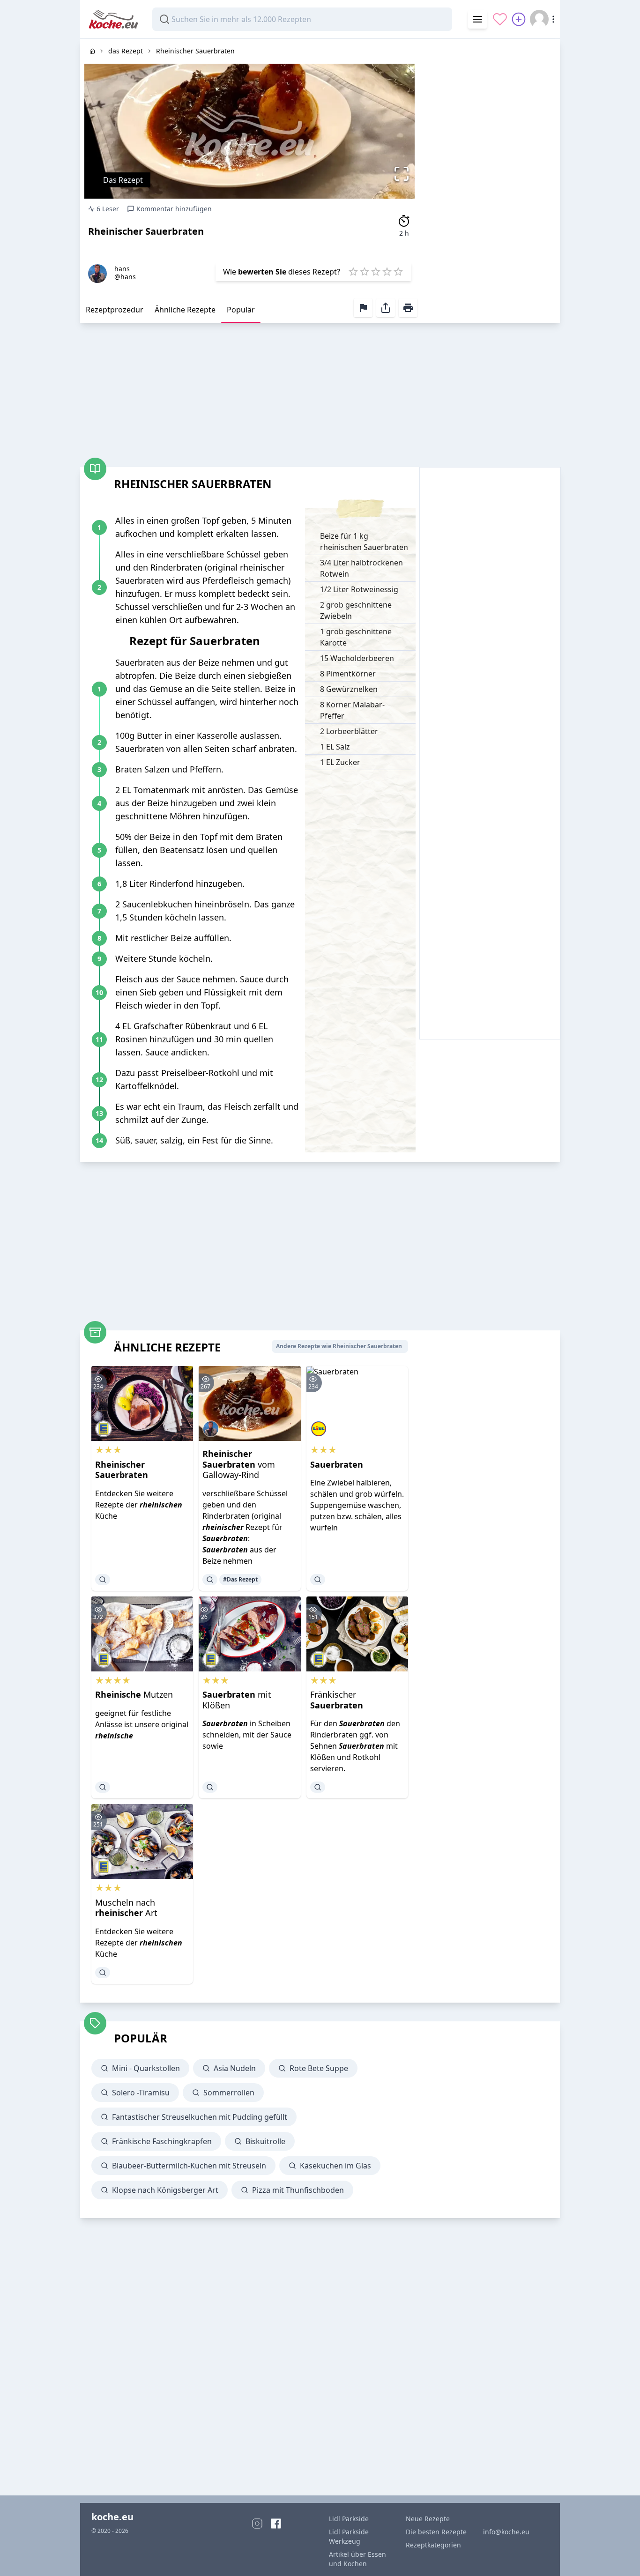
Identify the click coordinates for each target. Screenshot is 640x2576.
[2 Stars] (365, 272)
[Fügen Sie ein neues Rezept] (519, 19)
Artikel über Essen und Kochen (357, 2559)
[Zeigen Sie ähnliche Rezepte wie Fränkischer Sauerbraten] (318, 1787)
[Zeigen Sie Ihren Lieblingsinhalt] (500, 19)
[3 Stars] (376, 272)
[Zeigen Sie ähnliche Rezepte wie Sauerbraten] (318, 1580)
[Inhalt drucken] (408, 308)
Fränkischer (337, 1700)
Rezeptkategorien (433, 2545)
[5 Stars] (398, 272)
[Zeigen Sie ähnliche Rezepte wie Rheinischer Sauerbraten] (103, 1580)
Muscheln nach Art (126, 1908)
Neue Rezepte (428, 2519)
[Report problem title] (363, 308)
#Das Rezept (240, 1579)
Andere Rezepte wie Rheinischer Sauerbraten (339, 1346)
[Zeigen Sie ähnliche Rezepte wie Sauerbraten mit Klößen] (210, 1787)
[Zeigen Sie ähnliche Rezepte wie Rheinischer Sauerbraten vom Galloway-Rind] (210, 1580)
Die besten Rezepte (436, 2532)
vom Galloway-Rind (239, 1464)
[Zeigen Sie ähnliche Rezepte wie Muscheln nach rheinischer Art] (103, 1973)
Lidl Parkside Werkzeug (349, 2536)
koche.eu (112, 2517)
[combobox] (302, 19)
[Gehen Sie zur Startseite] (92, 51)
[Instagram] (257, 2524)
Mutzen (134, 1694)
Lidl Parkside (349, 2519)
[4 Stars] (387, 272)
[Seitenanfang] (620, 2556)
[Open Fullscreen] (404, 174)
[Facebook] (276, 2524)
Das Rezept (123, 180)
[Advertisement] (490, 179)
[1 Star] (353, 272)
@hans (125, 277)
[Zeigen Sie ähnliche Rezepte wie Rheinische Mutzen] (103, 1787)
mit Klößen (237, 1700)
